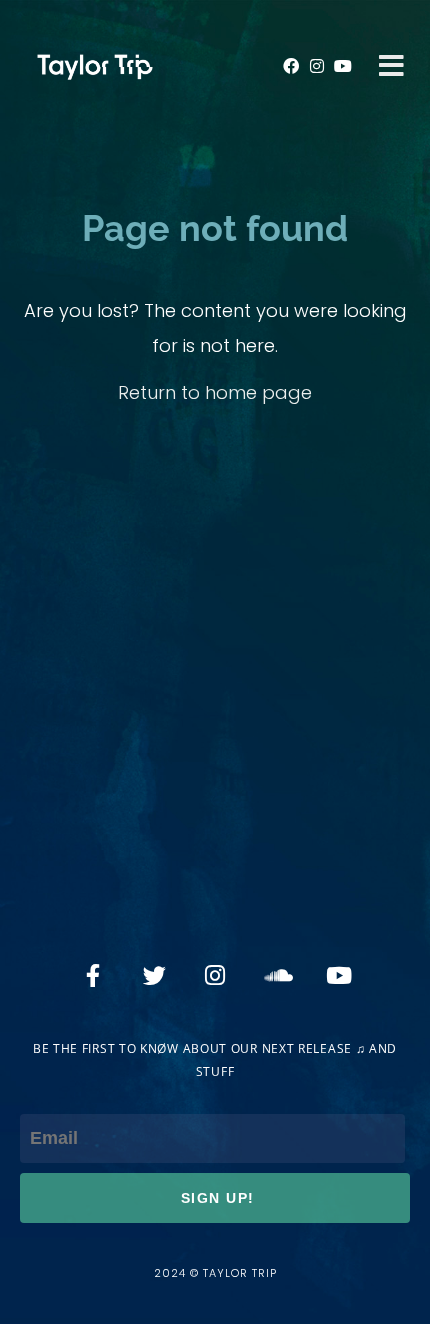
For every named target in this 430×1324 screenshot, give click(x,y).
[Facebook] (291, 66)
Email (43, 1096)
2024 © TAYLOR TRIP (215, 1273)
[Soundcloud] (276, 975)
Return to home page (215, 392)
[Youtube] (342, 66)
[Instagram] (317, 66)
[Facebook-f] (93, 975)
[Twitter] (154, 975)
